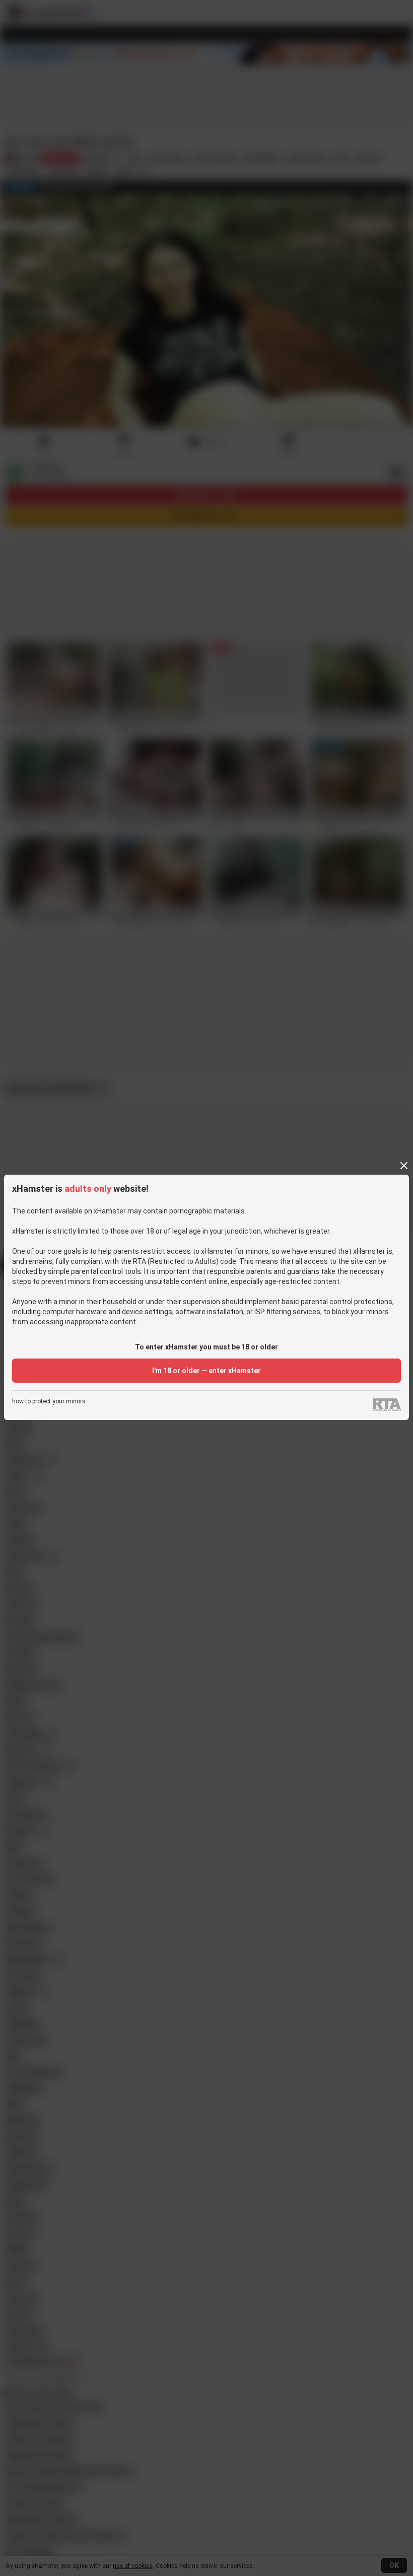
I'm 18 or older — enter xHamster (206, 1371)
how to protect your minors (49, 1402)
